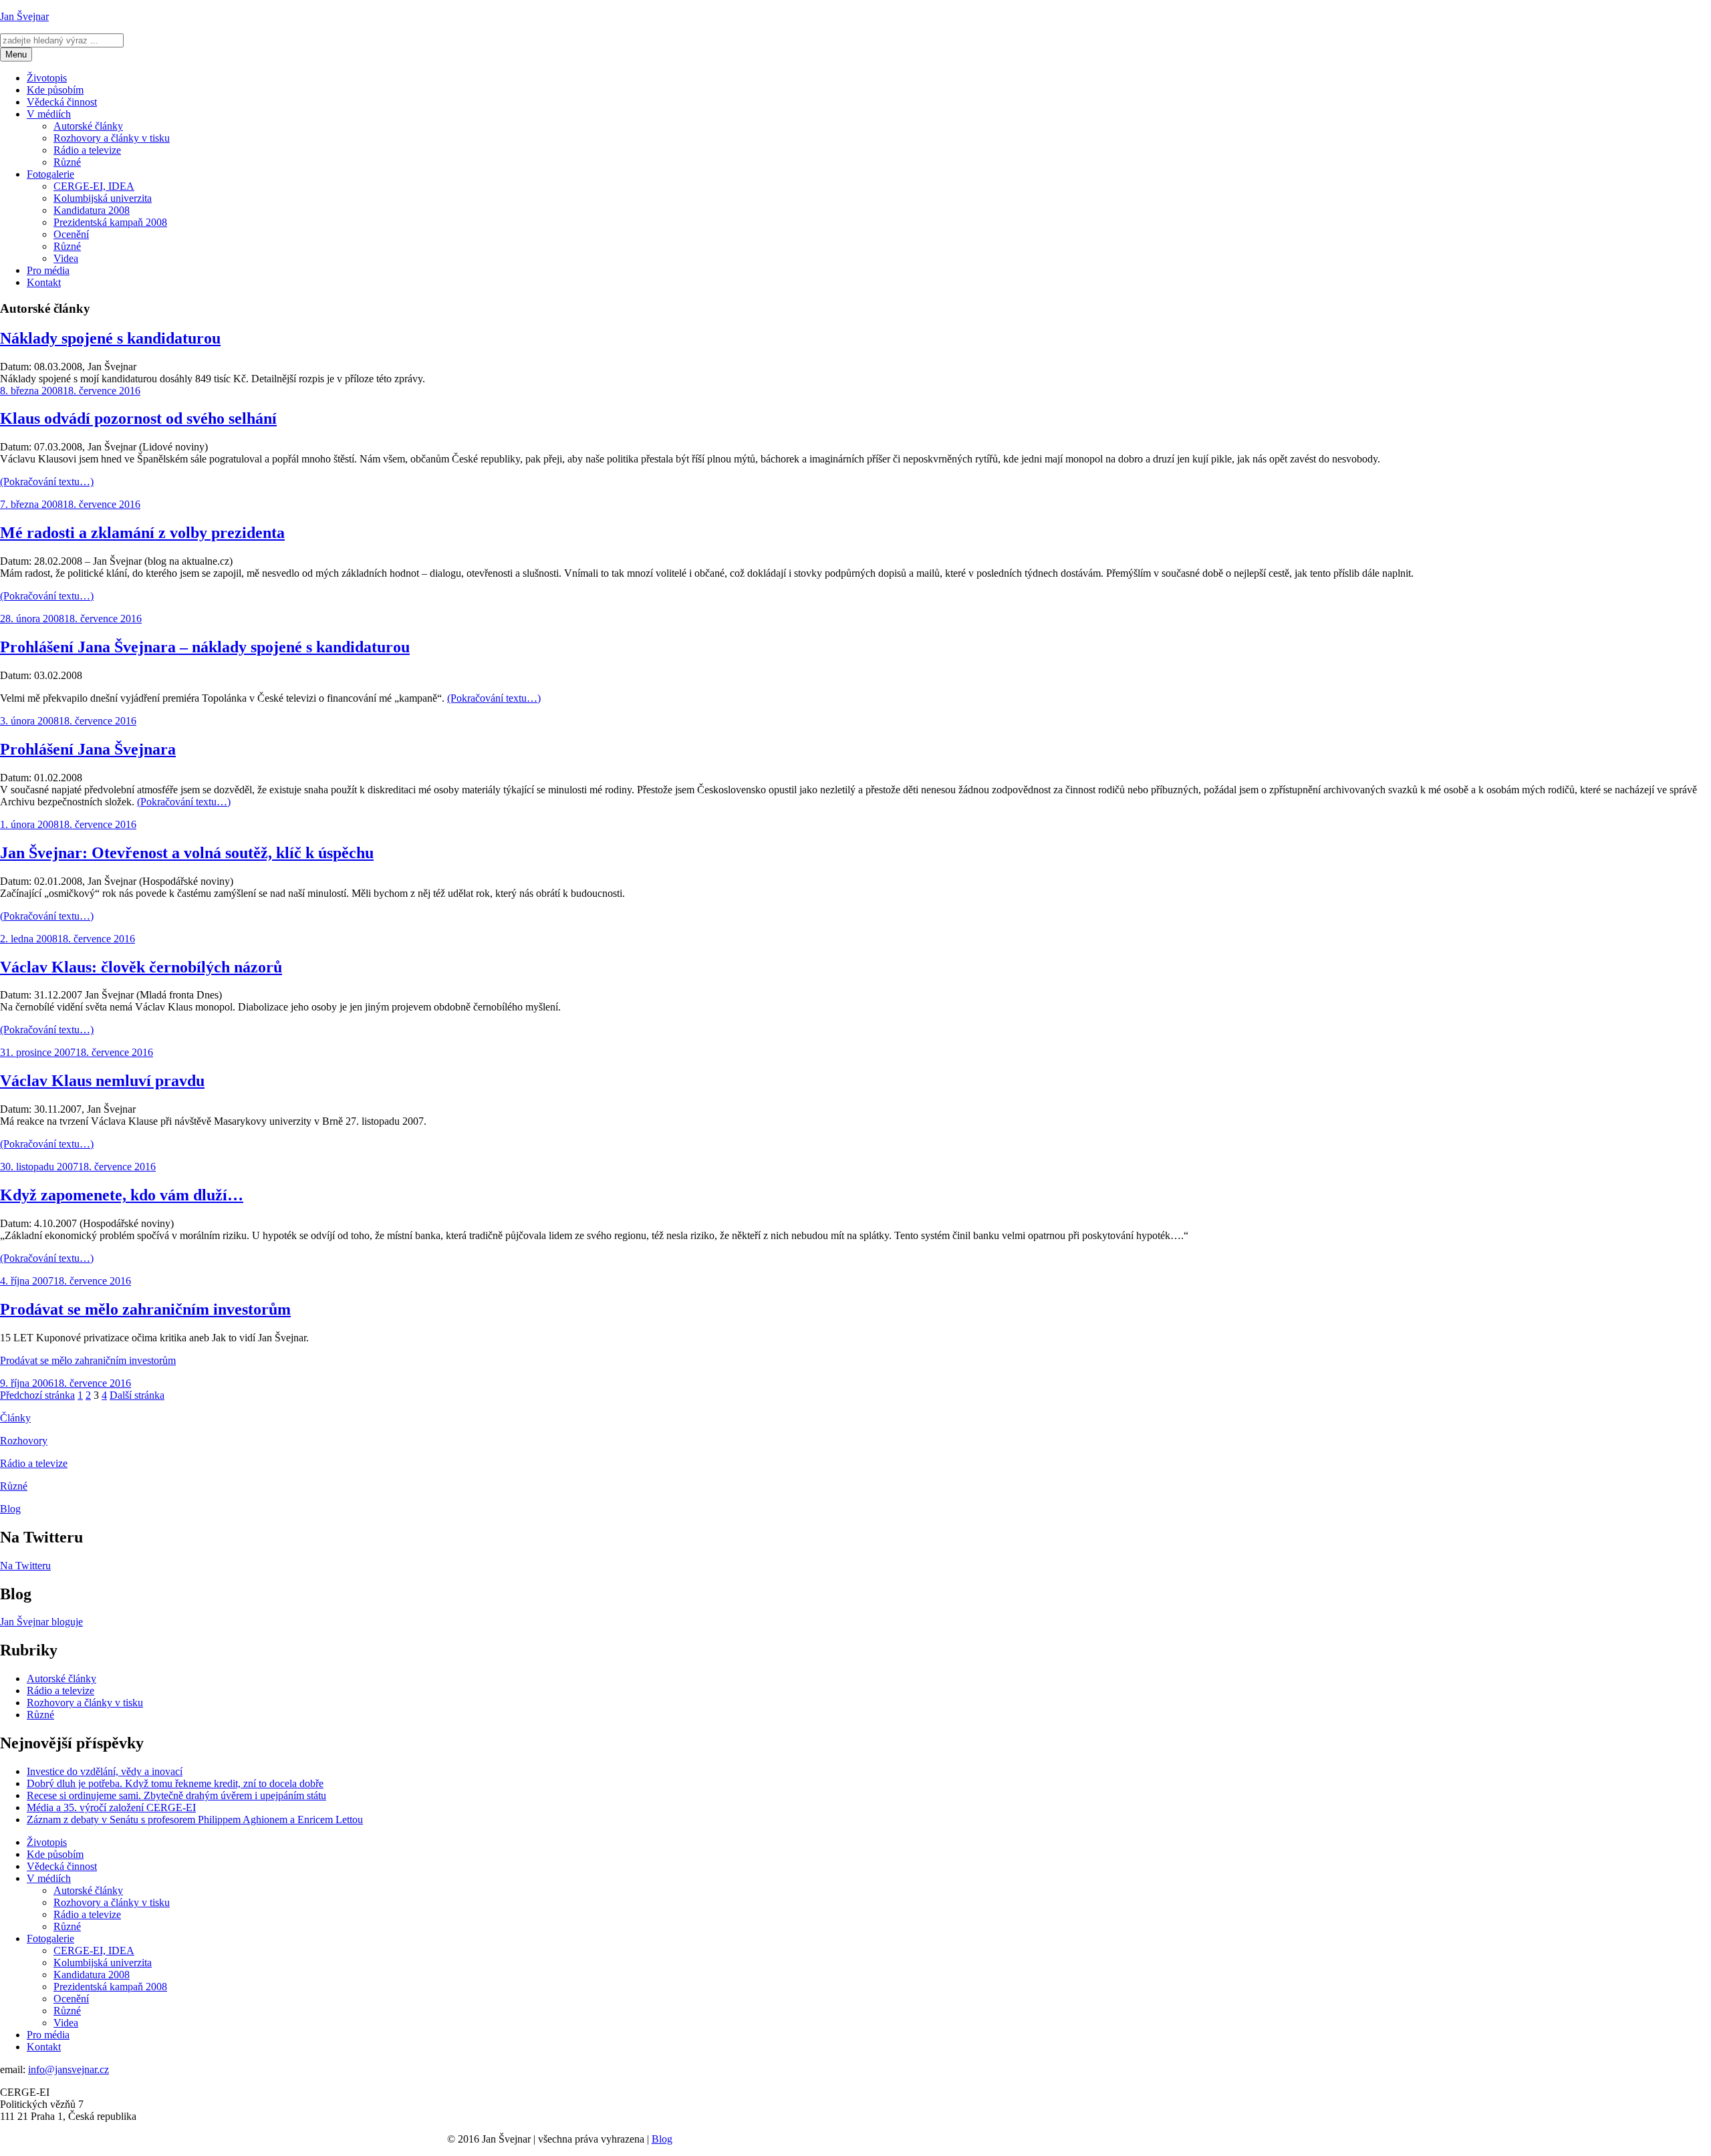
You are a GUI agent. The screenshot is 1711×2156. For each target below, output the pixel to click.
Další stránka (137, 1395)
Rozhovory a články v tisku (112, 138)
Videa (66, 258)
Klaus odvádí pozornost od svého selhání (138, 418)
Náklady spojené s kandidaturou (110, 338)
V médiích (49, 114)
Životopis (47, 78)
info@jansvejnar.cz (69, 2069)
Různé (67, 162)
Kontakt (44, 282)
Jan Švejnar (24, 16)
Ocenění (71, 234)
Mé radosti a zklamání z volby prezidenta (142, 533)
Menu (16, 54)
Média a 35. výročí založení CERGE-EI (111, 1807)
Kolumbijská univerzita (103, 198)
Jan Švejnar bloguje (41, 1622)
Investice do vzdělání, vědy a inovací (105, 1771)
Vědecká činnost (62, 102)
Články (15, 1418)
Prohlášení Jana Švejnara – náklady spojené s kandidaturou (205, 647)
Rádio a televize (87, 150)
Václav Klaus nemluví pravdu (102, 1081)
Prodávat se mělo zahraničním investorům (145, 1309)
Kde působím (55, 90)
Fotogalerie (50, 174)
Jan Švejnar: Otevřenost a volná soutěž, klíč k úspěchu (187, 853)
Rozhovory (24, 1441)
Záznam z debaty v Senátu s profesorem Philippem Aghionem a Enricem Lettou (195, 1820)
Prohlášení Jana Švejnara (88, 749)
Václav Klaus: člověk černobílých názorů (141, 967)
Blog (10, 1509)
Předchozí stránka (37, 1395)
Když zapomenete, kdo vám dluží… (122, 1195)
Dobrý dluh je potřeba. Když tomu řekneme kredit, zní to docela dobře (175, 1783)
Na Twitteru (25, 1566)
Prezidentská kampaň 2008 (110, 222)
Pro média (48, 270)
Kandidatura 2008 (92, 210)
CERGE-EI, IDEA (94, 186)
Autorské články (88, 126)
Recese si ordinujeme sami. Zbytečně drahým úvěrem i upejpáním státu (176, 1795)
